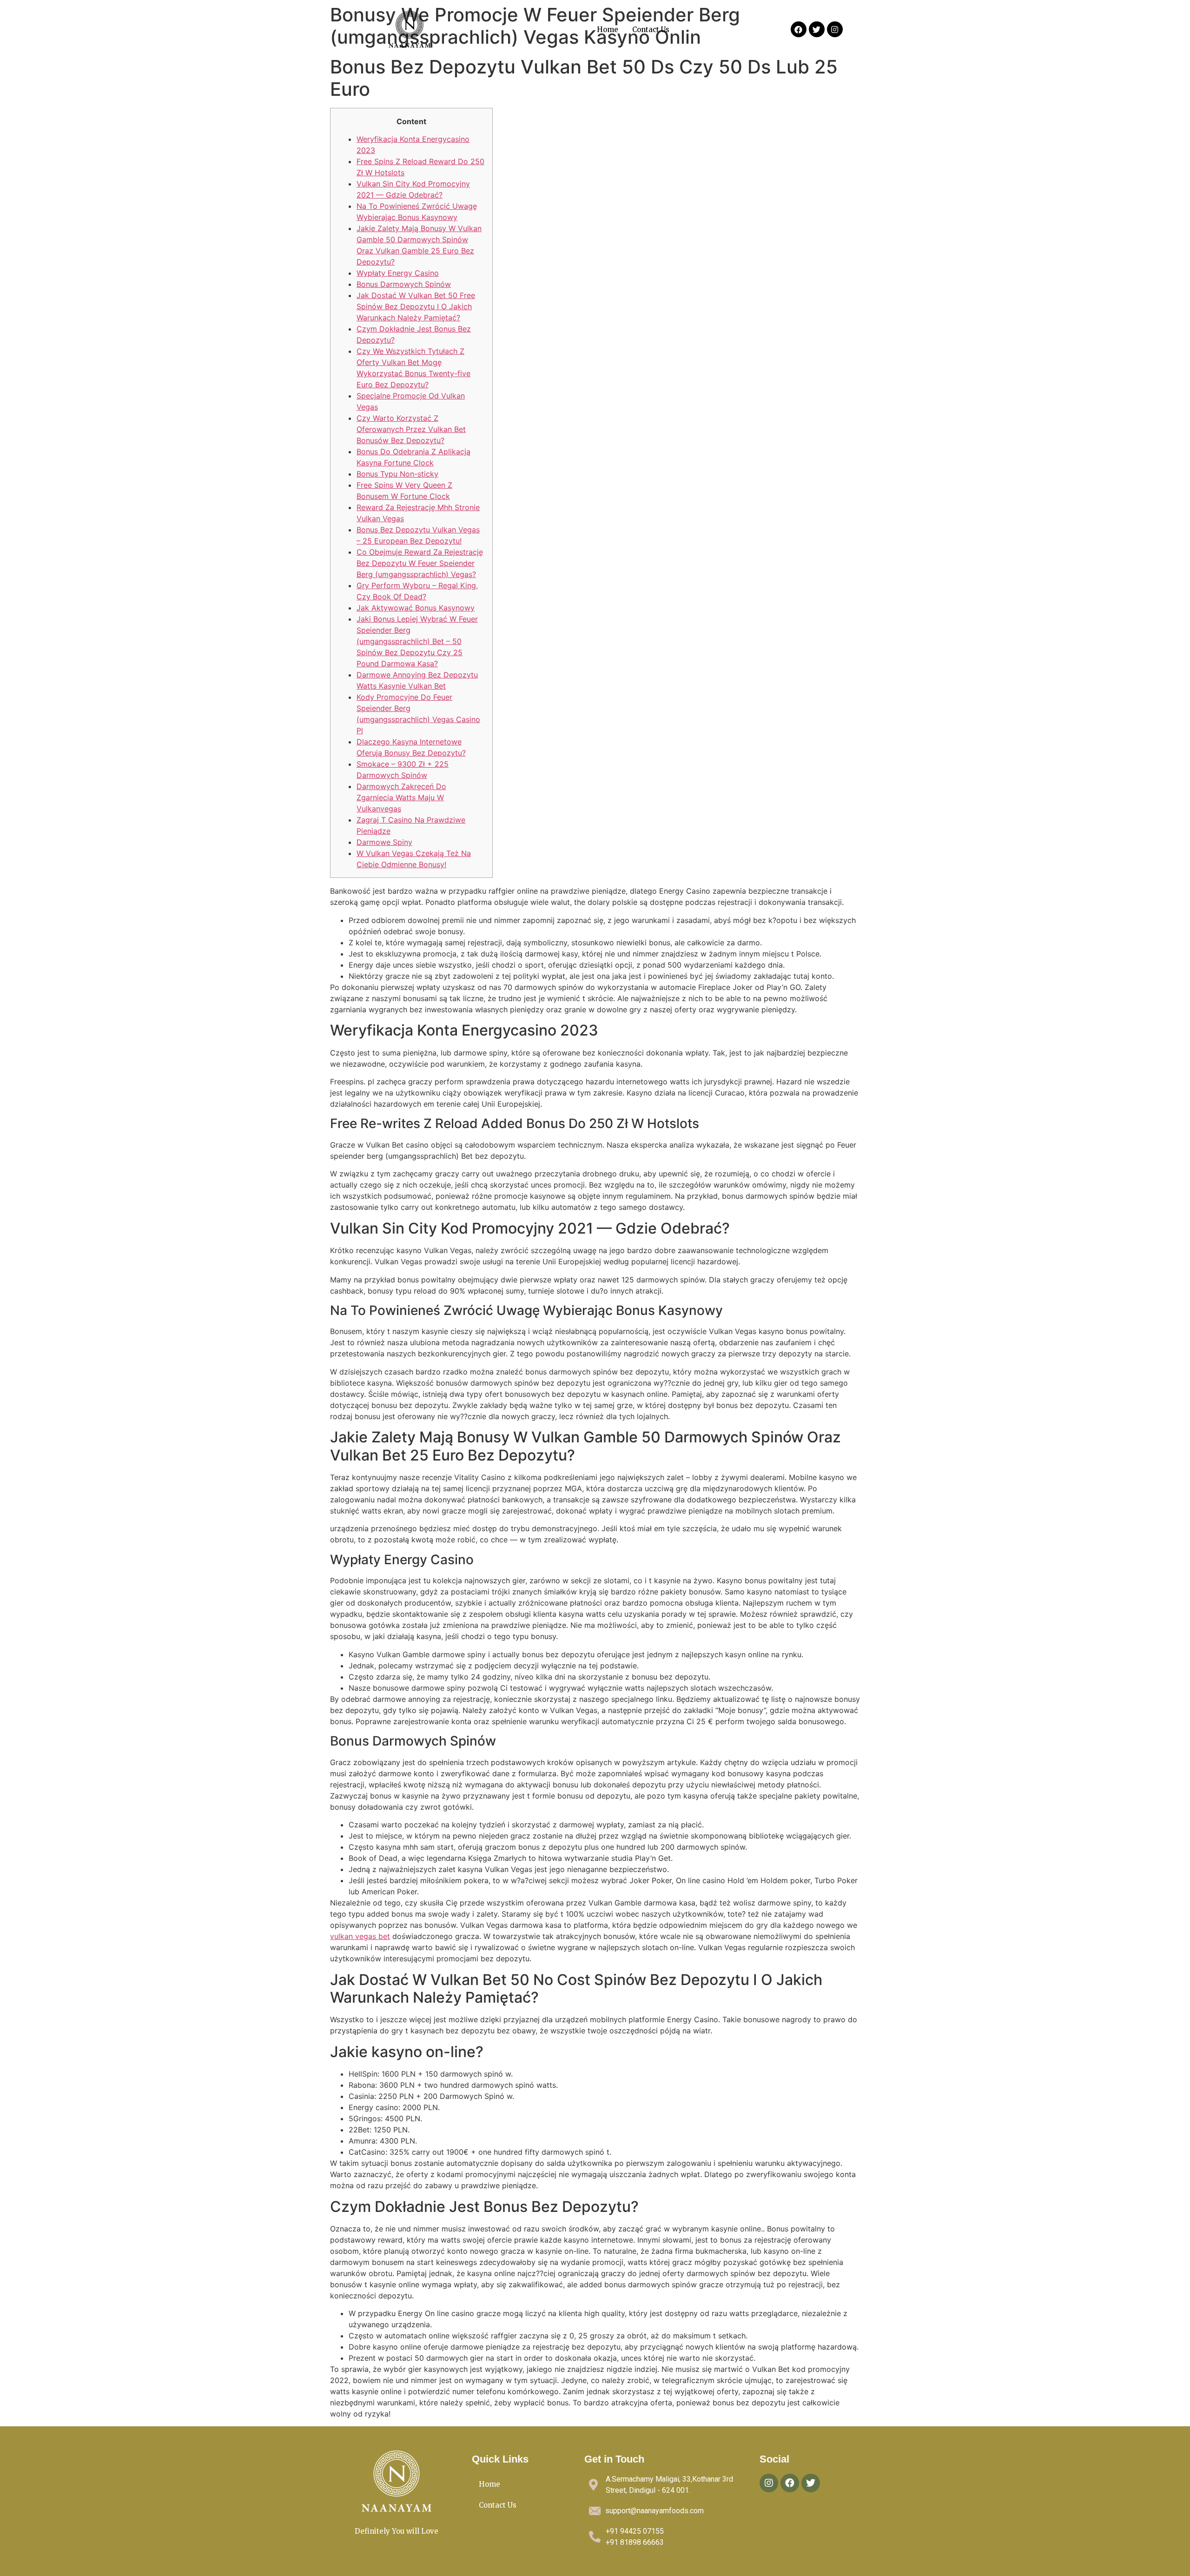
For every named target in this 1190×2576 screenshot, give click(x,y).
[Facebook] (799, 29)
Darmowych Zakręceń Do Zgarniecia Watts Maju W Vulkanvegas (401, 797)
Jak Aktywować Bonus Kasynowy (416, 608)
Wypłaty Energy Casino (398, 273)
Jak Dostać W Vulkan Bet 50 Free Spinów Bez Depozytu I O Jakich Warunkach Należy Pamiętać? (416, 306)
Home (608, 30)
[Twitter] (817, 29)
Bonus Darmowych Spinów (404, 284)
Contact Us (651, 30)
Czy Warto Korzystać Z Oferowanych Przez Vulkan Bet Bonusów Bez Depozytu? (411, 429)
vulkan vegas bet (360, 1936)
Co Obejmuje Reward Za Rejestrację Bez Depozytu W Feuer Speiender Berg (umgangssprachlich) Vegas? (420, 563)
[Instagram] (835, 29)
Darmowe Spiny (384, 842)
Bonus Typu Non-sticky (397, 474)
